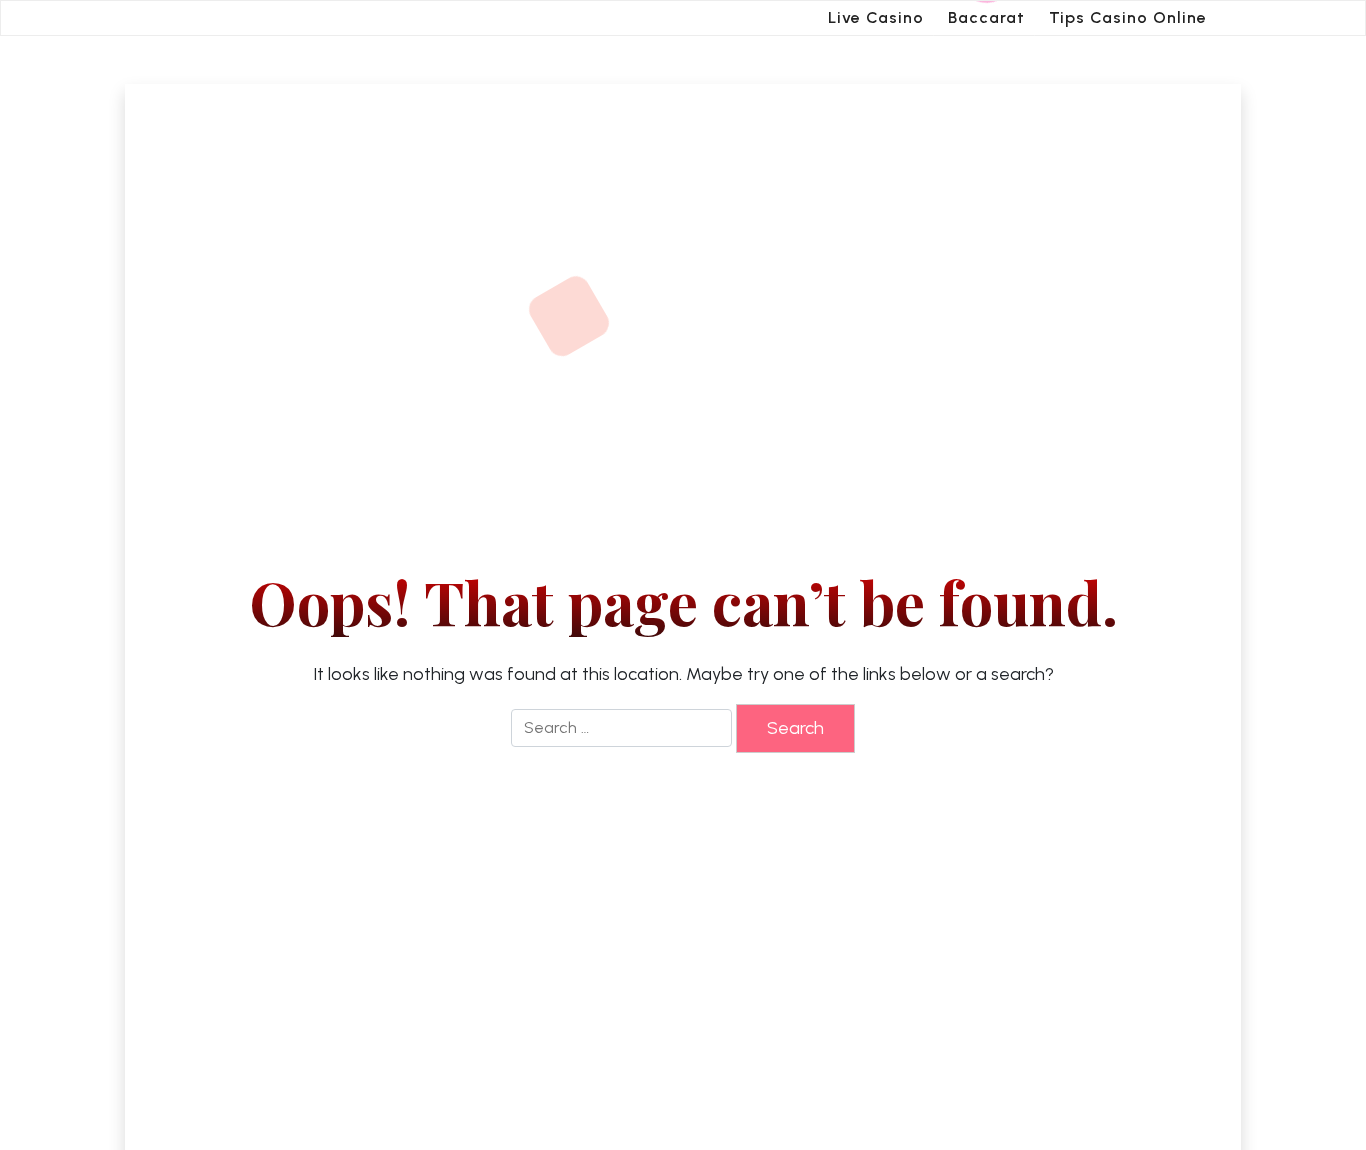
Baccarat (986, 17)
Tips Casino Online (1128, 17)
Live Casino (876, 17)
